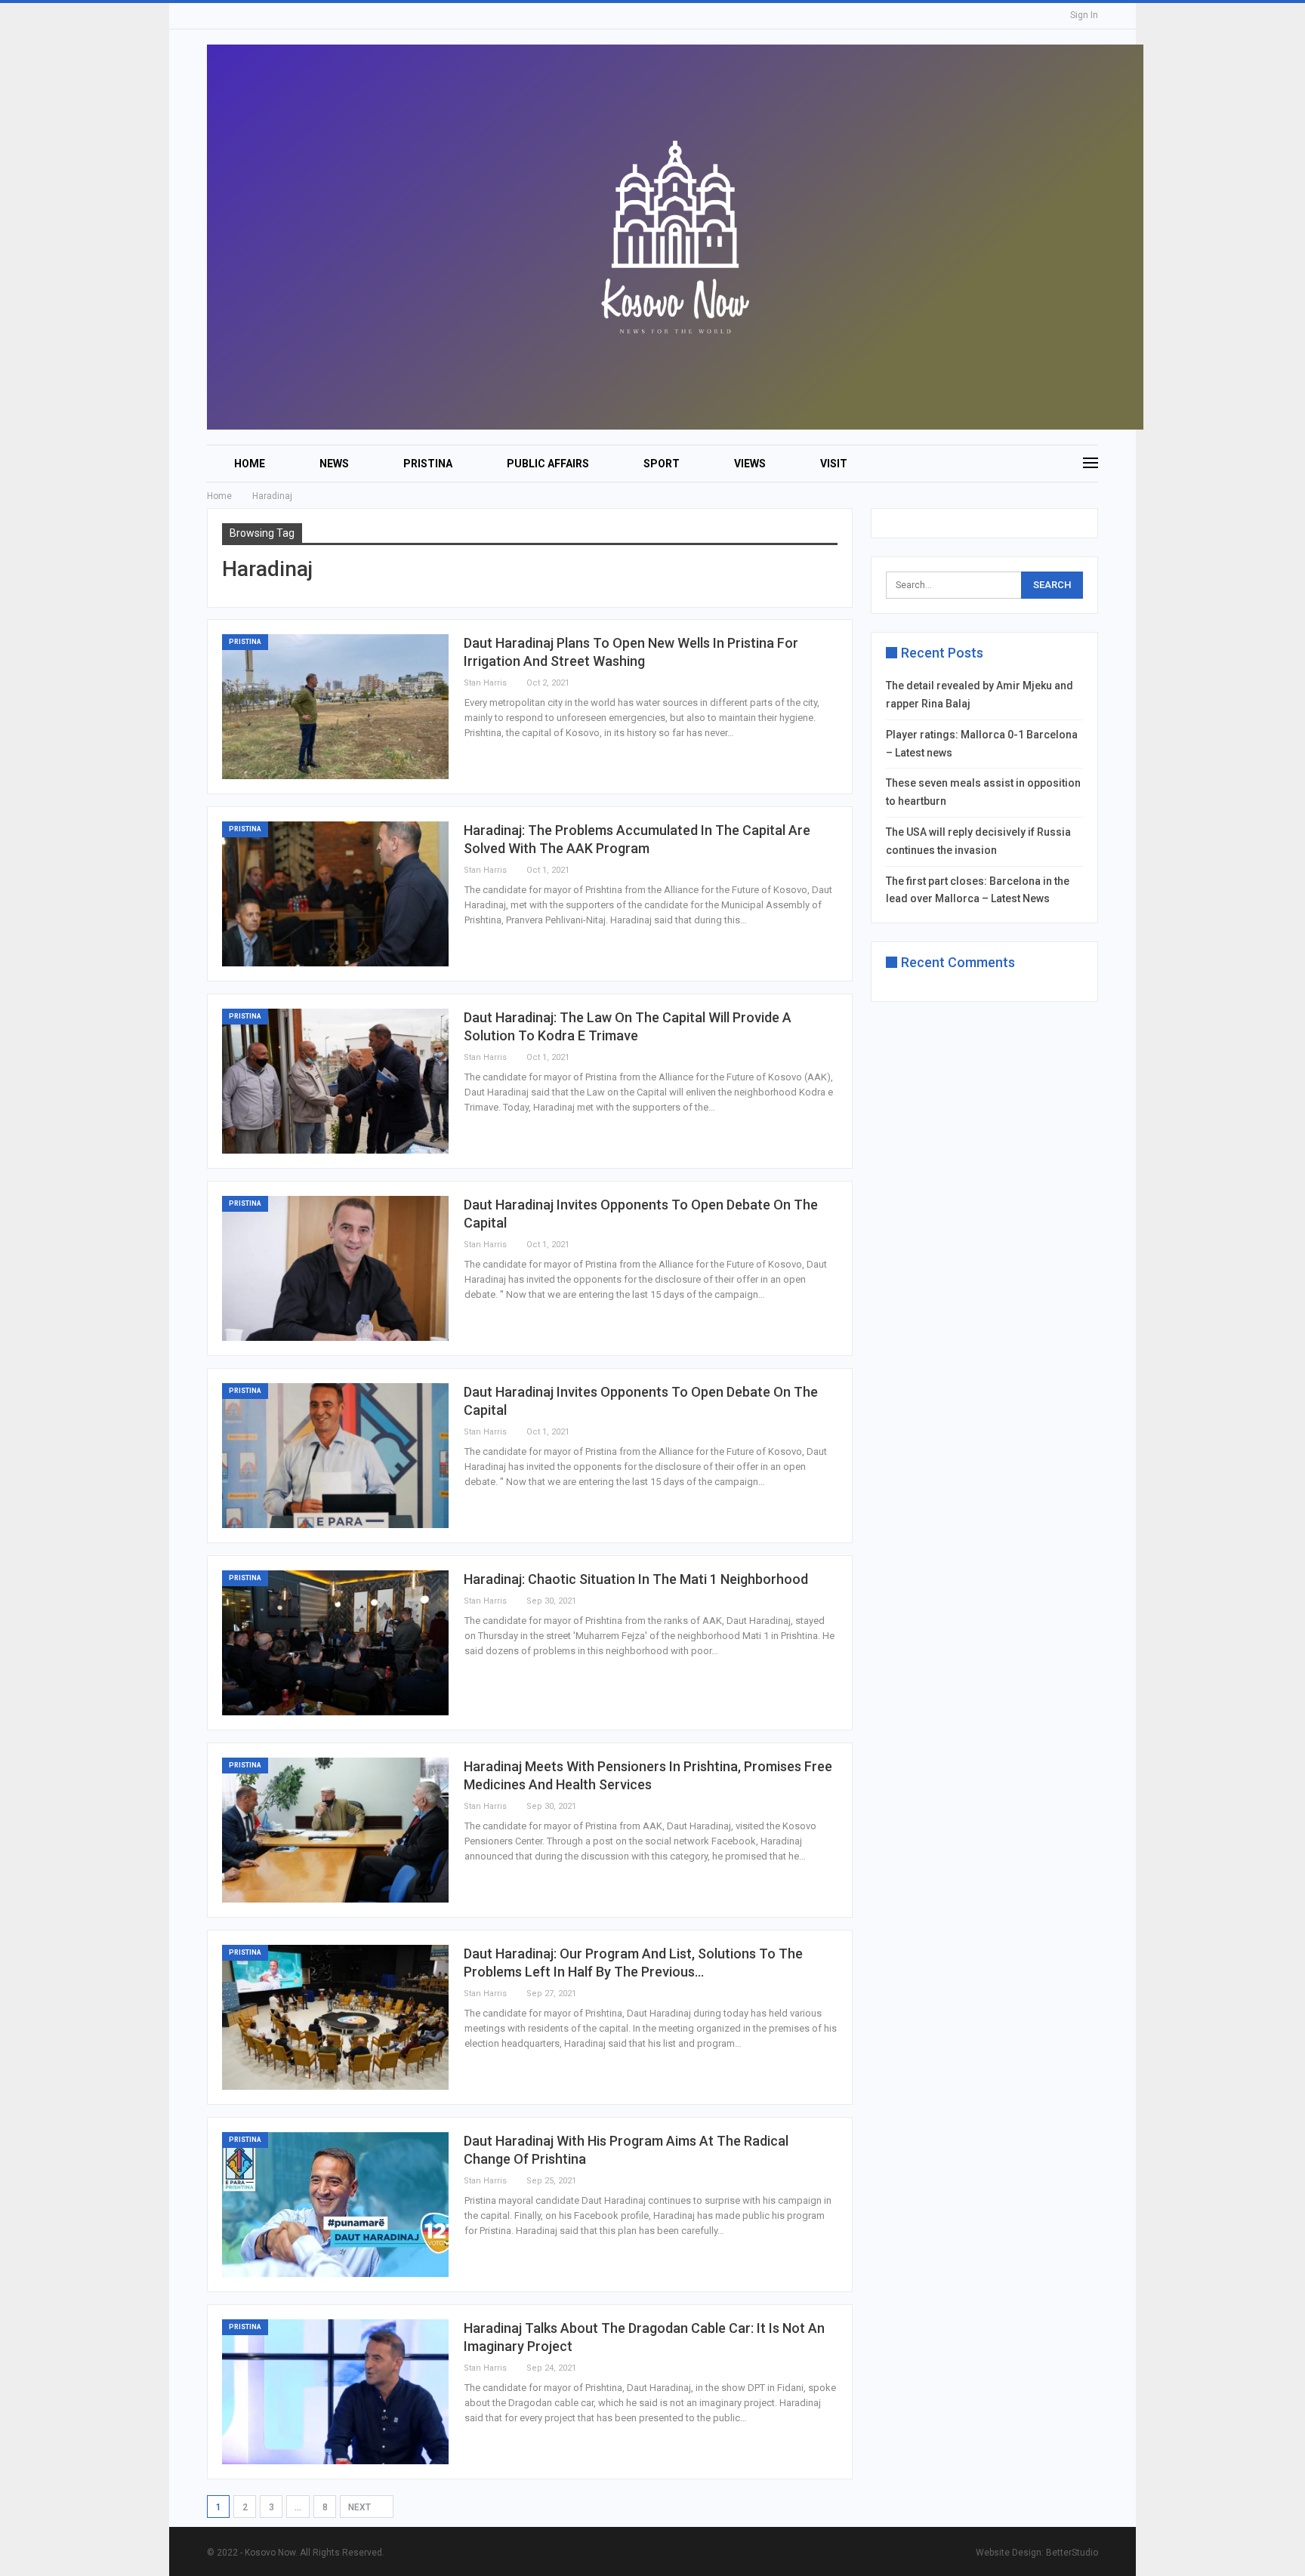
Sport (662, 464)
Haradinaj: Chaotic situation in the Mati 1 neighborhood (636, 1579)
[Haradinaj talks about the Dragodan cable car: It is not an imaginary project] (335, 2392)
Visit (834, 464)
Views (750, 464)
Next (361, 2507)
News (334, 464)
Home (250, 464)
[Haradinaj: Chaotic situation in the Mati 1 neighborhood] (335, 1643)
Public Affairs (548, 464)
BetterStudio (1072, 2553)
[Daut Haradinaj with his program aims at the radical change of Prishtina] (335, 2205)
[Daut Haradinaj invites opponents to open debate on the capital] (335, 1268)
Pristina (428, 464)
